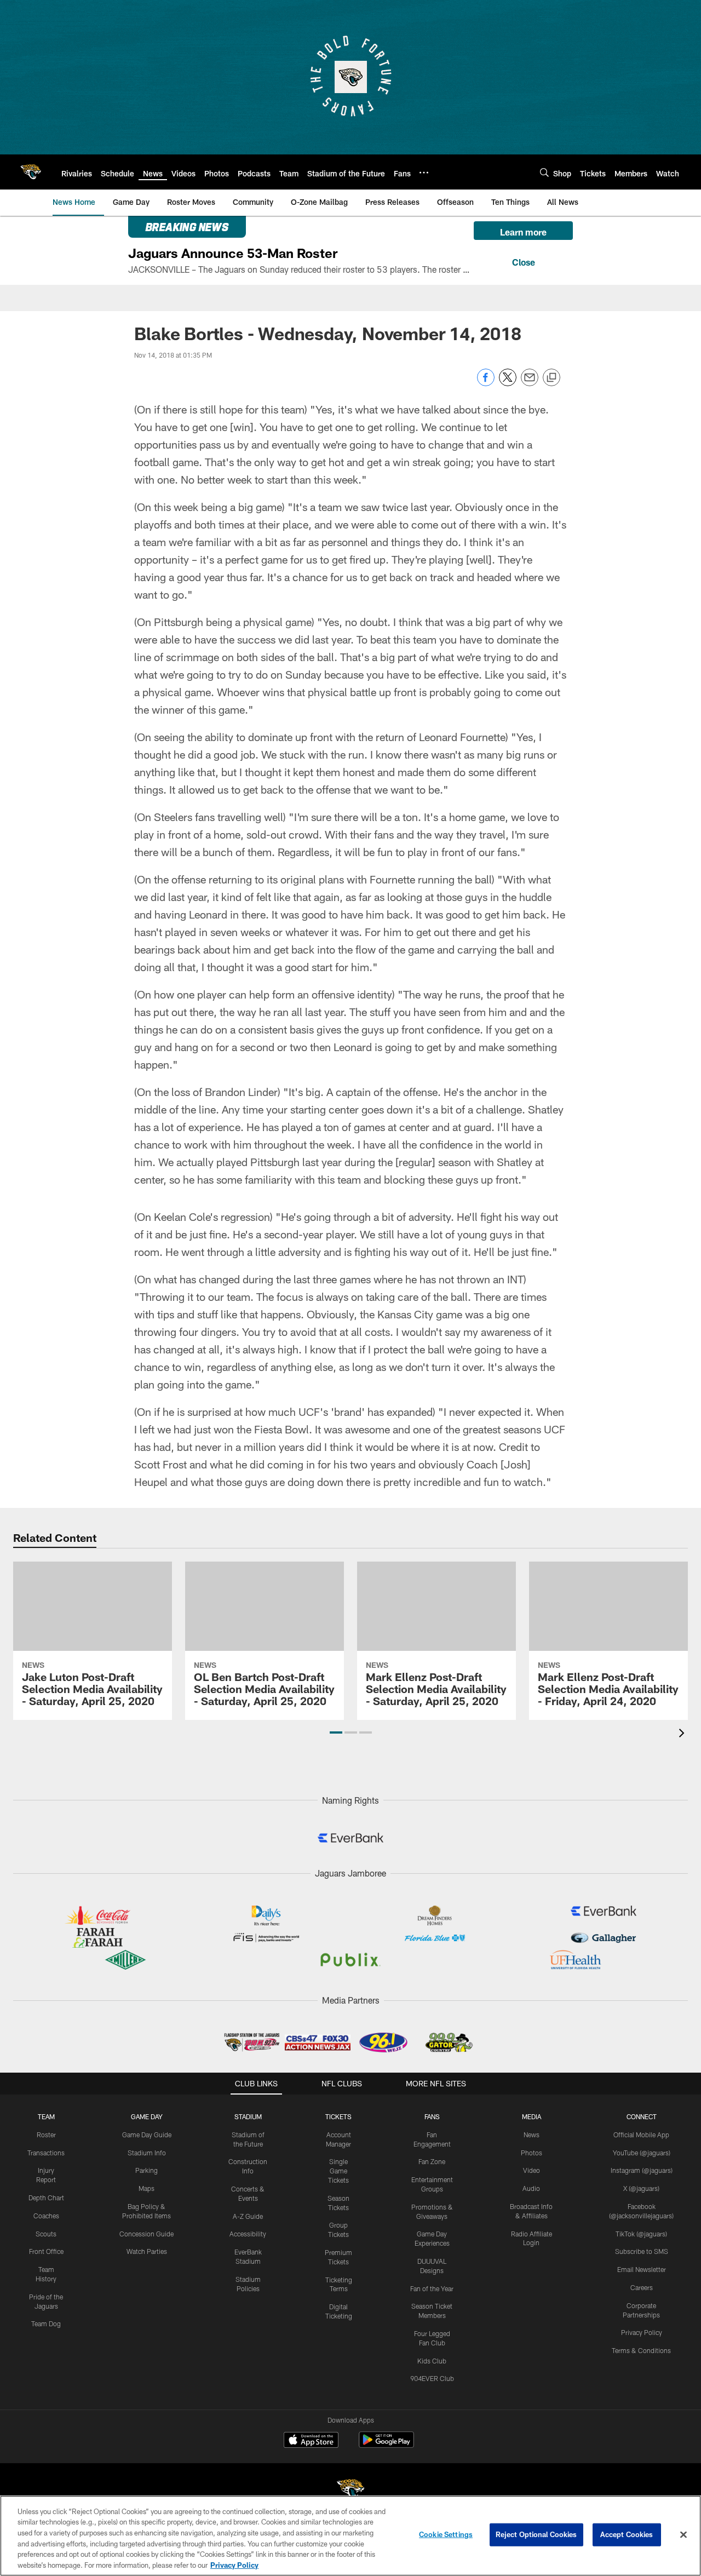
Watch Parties (147, 2251)
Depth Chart (46, 2198)
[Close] (523, 261)
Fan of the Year (432, 2288)
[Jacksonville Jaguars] (350, 2491)
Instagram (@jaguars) (642, 2170)
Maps (146, 2188)
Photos (532, 2153)
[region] (350, 2536)
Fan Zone (432, 2161)
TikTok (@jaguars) (641, 2234)
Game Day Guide (147, 2135)
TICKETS (338, 2116)
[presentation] (683, 1734)
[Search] (544, 172)
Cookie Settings (446, 2534)
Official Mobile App (641, 2135)
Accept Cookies (627, 2534)
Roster (46, 2135)
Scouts (46, 2234)
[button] (336, 1732)
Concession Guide (146, 2234)
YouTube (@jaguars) (642, 2153)
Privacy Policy (642, 2332)
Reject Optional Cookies (536, 2534)
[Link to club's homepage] (31, 172)
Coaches (46, 2216)
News (532, 2135)
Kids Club (432, 2361)
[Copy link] (551, 378)
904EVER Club (432, 2378)
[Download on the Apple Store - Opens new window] (311, 2441)
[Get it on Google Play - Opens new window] (386, 2445)
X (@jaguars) (641, 2188)
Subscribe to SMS (642, 2251)
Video (532, 2170)
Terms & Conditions (641, 2350)
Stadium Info (147, 2153)
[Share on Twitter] (508, 383)
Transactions (46, 2153)
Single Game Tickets (338, 2171)
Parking (146, 2170)
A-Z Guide (248, 2216)
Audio (531, 2188)
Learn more (523, 232)
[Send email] (530, 383)
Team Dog (46, 2323)
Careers (642, 2287)
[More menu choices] (424, 173)
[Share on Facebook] (486, 383)
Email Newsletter (642, 2269)
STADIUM (248, 2116)
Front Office (46, 2251)
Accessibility (248, 2234)
